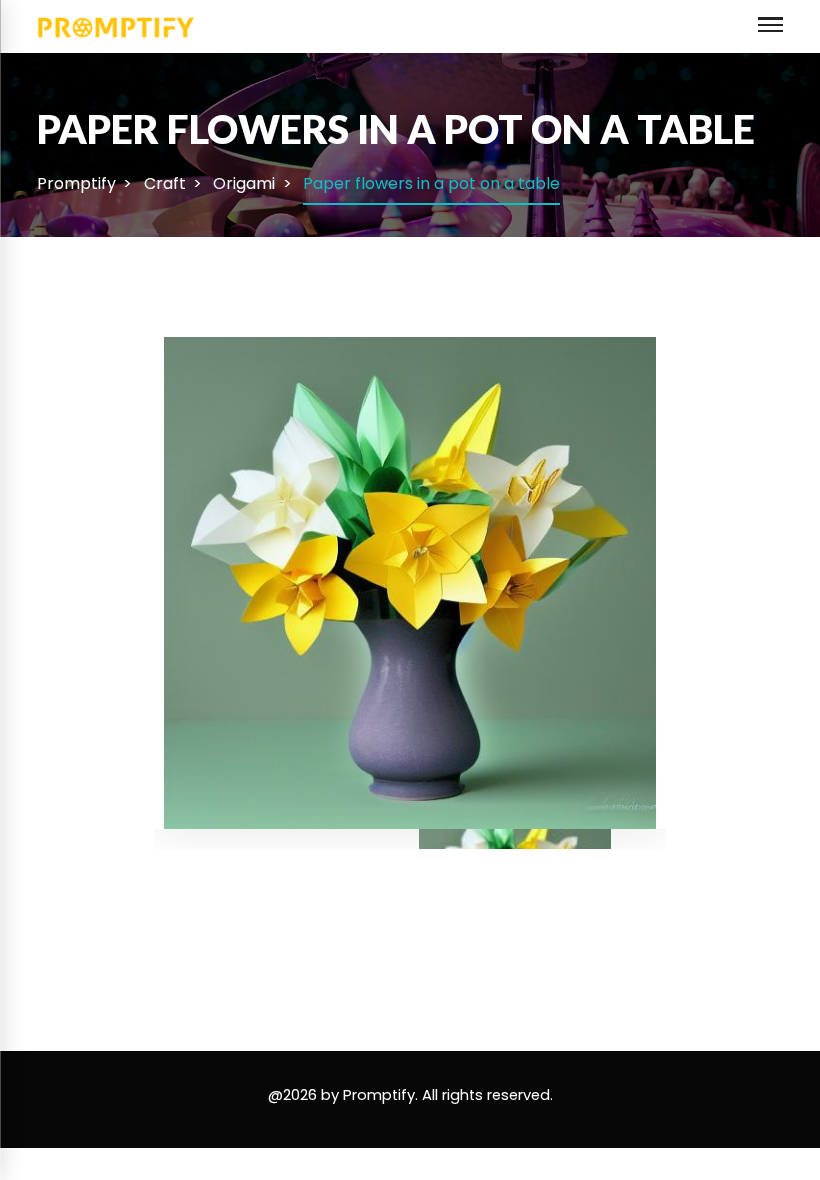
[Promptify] (116, 25)
